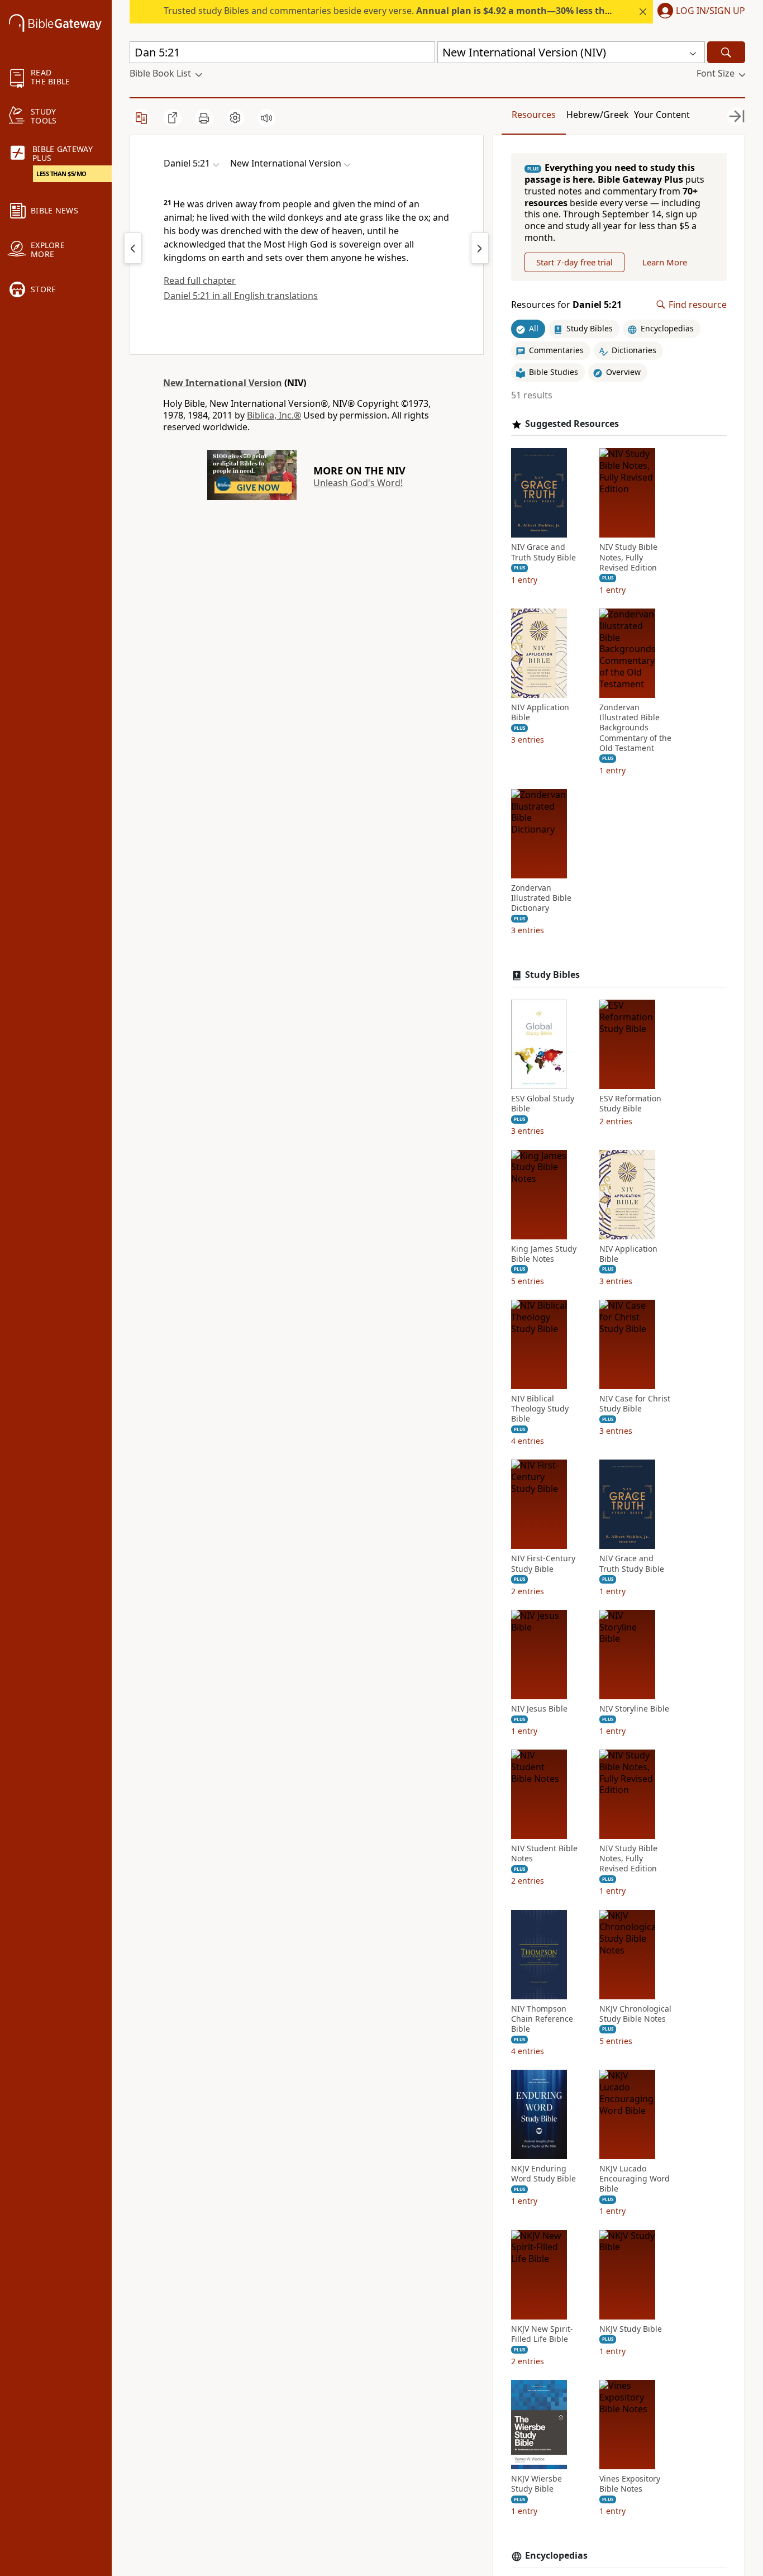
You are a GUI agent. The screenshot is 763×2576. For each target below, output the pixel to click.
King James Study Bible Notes (544, 1254)
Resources (534, 115)
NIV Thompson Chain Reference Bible (542, 2019)
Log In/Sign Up (710, 11)
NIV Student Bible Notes (544, 1853)
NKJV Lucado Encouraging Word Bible (635, 2179)
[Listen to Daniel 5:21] (266, 118)
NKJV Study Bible (631, 2329)
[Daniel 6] (480, 248)
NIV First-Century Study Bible (543, 1563)
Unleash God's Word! (358, 483)
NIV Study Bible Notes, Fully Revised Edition (628, 557)
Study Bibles (552, 975)
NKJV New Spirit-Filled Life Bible (542, 2334)
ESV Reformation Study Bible (630, 1104)
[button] (699, 12)
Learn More (665, 262)
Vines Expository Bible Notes (630, 2484)
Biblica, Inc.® (274, 415)
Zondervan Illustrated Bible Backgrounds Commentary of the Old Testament (635, 728)
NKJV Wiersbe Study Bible (537, 2484)
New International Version (223, 383)
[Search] (726, 52)
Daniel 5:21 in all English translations (241, 296)
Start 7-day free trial (574, 262)
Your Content (662, 115)
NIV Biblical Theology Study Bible (540, 1409)
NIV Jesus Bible (539, 1709)
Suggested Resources (572, 424)
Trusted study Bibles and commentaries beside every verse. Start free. (450, 11)
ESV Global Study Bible (543, 1104)
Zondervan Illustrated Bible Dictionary (541, 898)
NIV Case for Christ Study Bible (635, 1404)
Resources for (566, 305)
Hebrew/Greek (598, 115)
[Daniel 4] (133, 248)
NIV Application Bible (540, 712)
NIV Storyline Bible (634, 1709)
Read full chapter (200, 281)
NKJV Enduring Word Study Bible (543, 2174)
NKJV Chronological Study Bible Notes (635, 2014)
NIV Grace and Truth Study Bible (543, 552)
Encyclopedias (556, 2556)
